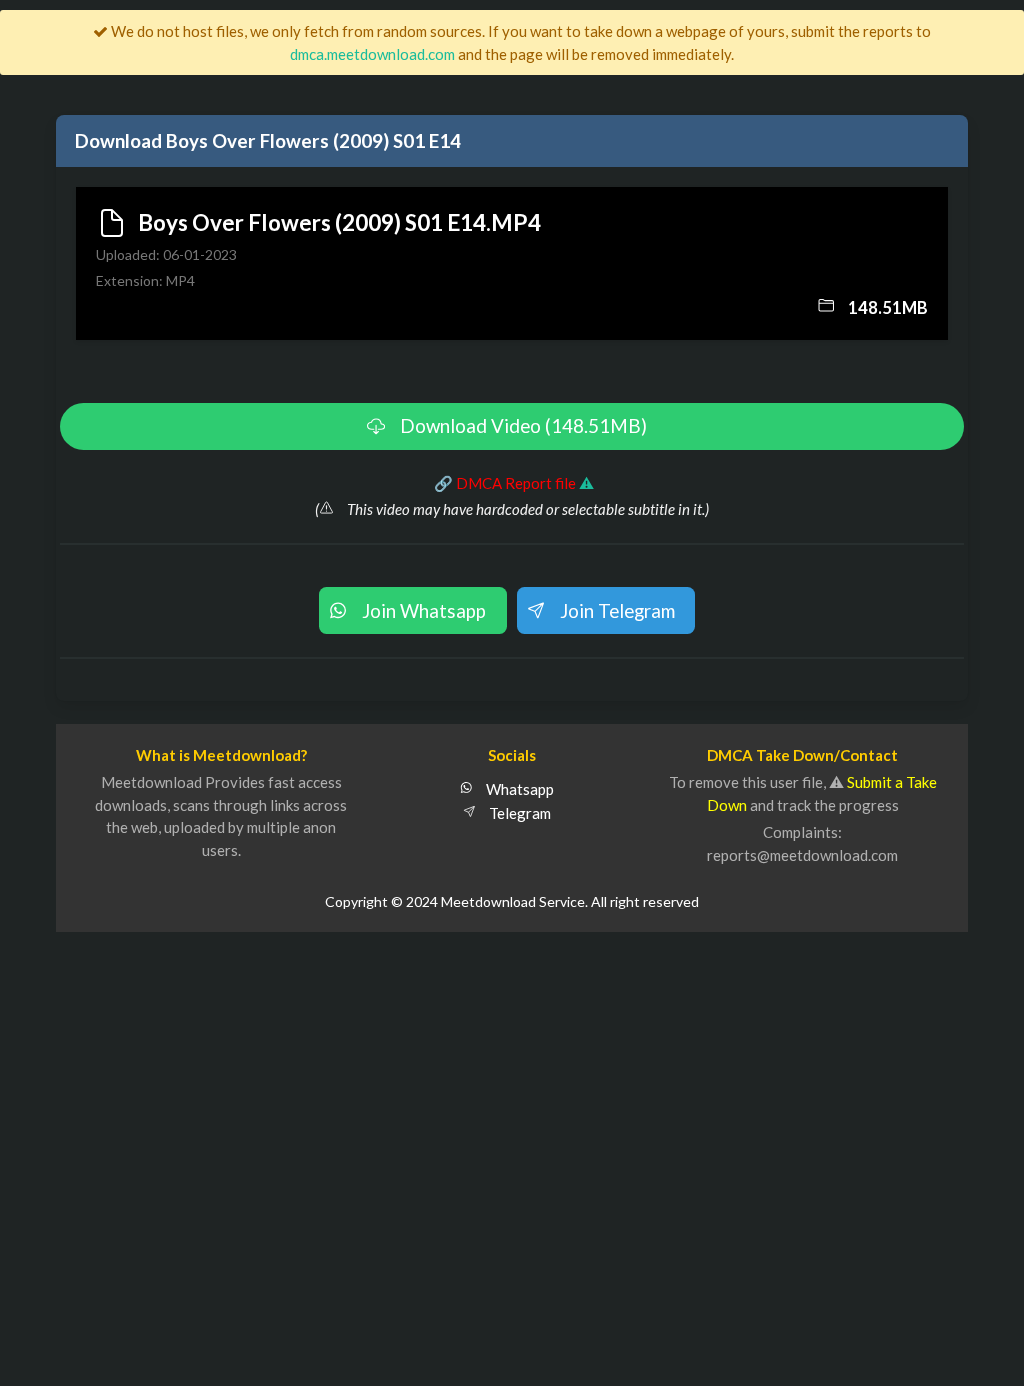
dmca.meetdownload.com (372, 54)
